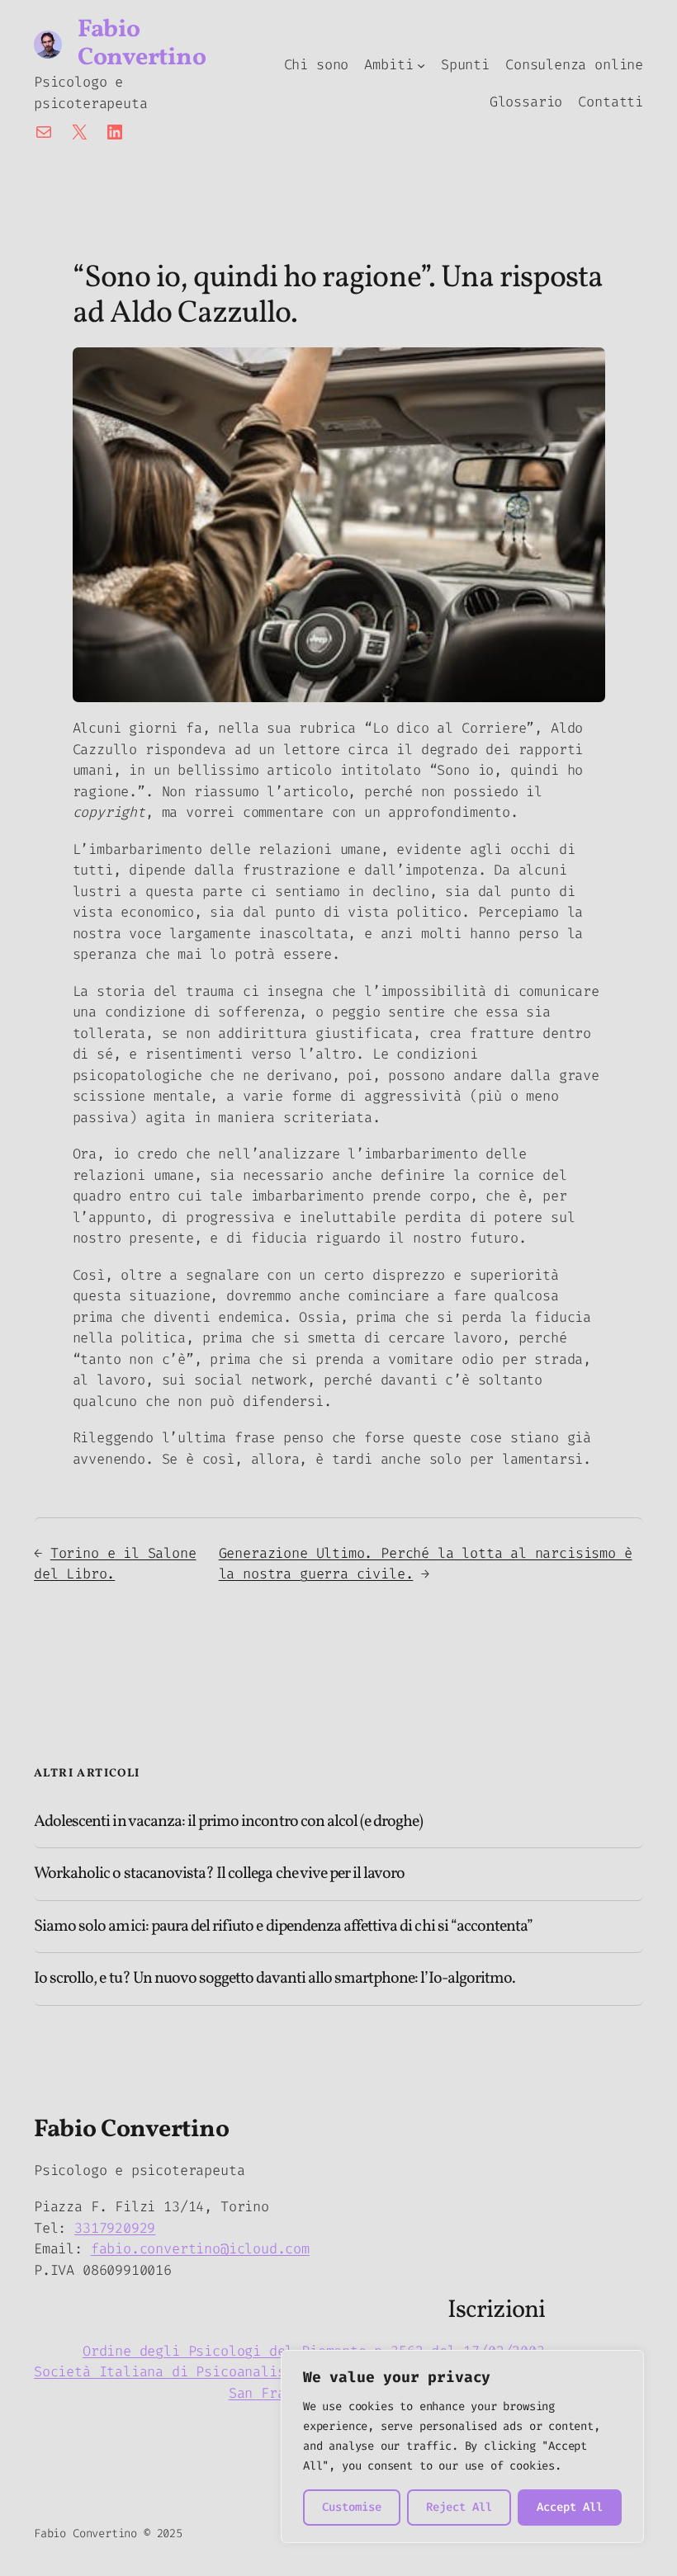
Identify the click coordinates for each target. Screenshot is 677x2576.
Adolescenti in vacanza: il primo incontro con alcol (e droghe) (228, 1822)
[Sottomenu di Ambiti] (421, 65)
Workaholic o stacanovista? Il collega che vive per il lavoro (219, 1874)
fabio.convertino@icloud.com (200, 2248)
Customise (352, 2507)
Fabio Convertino (142, 44)
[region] (462, 2446)
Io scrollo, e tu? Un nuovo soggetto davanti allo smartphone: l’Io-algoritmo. (275, 1979)
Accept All (570, 2507)
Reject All (459, 2507)
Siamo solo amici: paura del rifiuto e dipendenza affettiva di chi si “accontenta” (283, 1927)
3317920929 (115, 2228)
